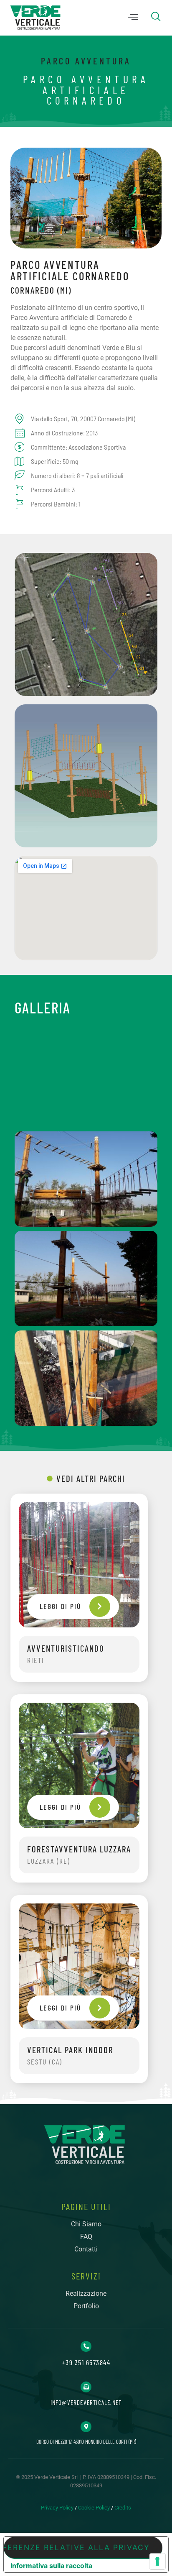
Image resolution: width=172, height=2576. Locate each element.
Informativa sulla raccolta (51, 2566)
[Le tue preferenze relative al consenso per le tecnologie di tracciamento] (157, 2561)
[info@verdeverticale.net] (86, 2387)
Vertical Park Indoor (70, 2050)
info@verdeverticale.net (86, 2402)
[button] (133, 18)
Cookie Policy (94, 2508)
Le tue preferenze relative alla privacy (77, 2547)
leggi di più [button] (60, 1606)
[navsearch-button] (152, 18)
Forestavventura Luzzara (79, 1849)
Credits (123, 2508)
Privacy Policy (57, 2508)
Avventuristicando (66, 1648)
